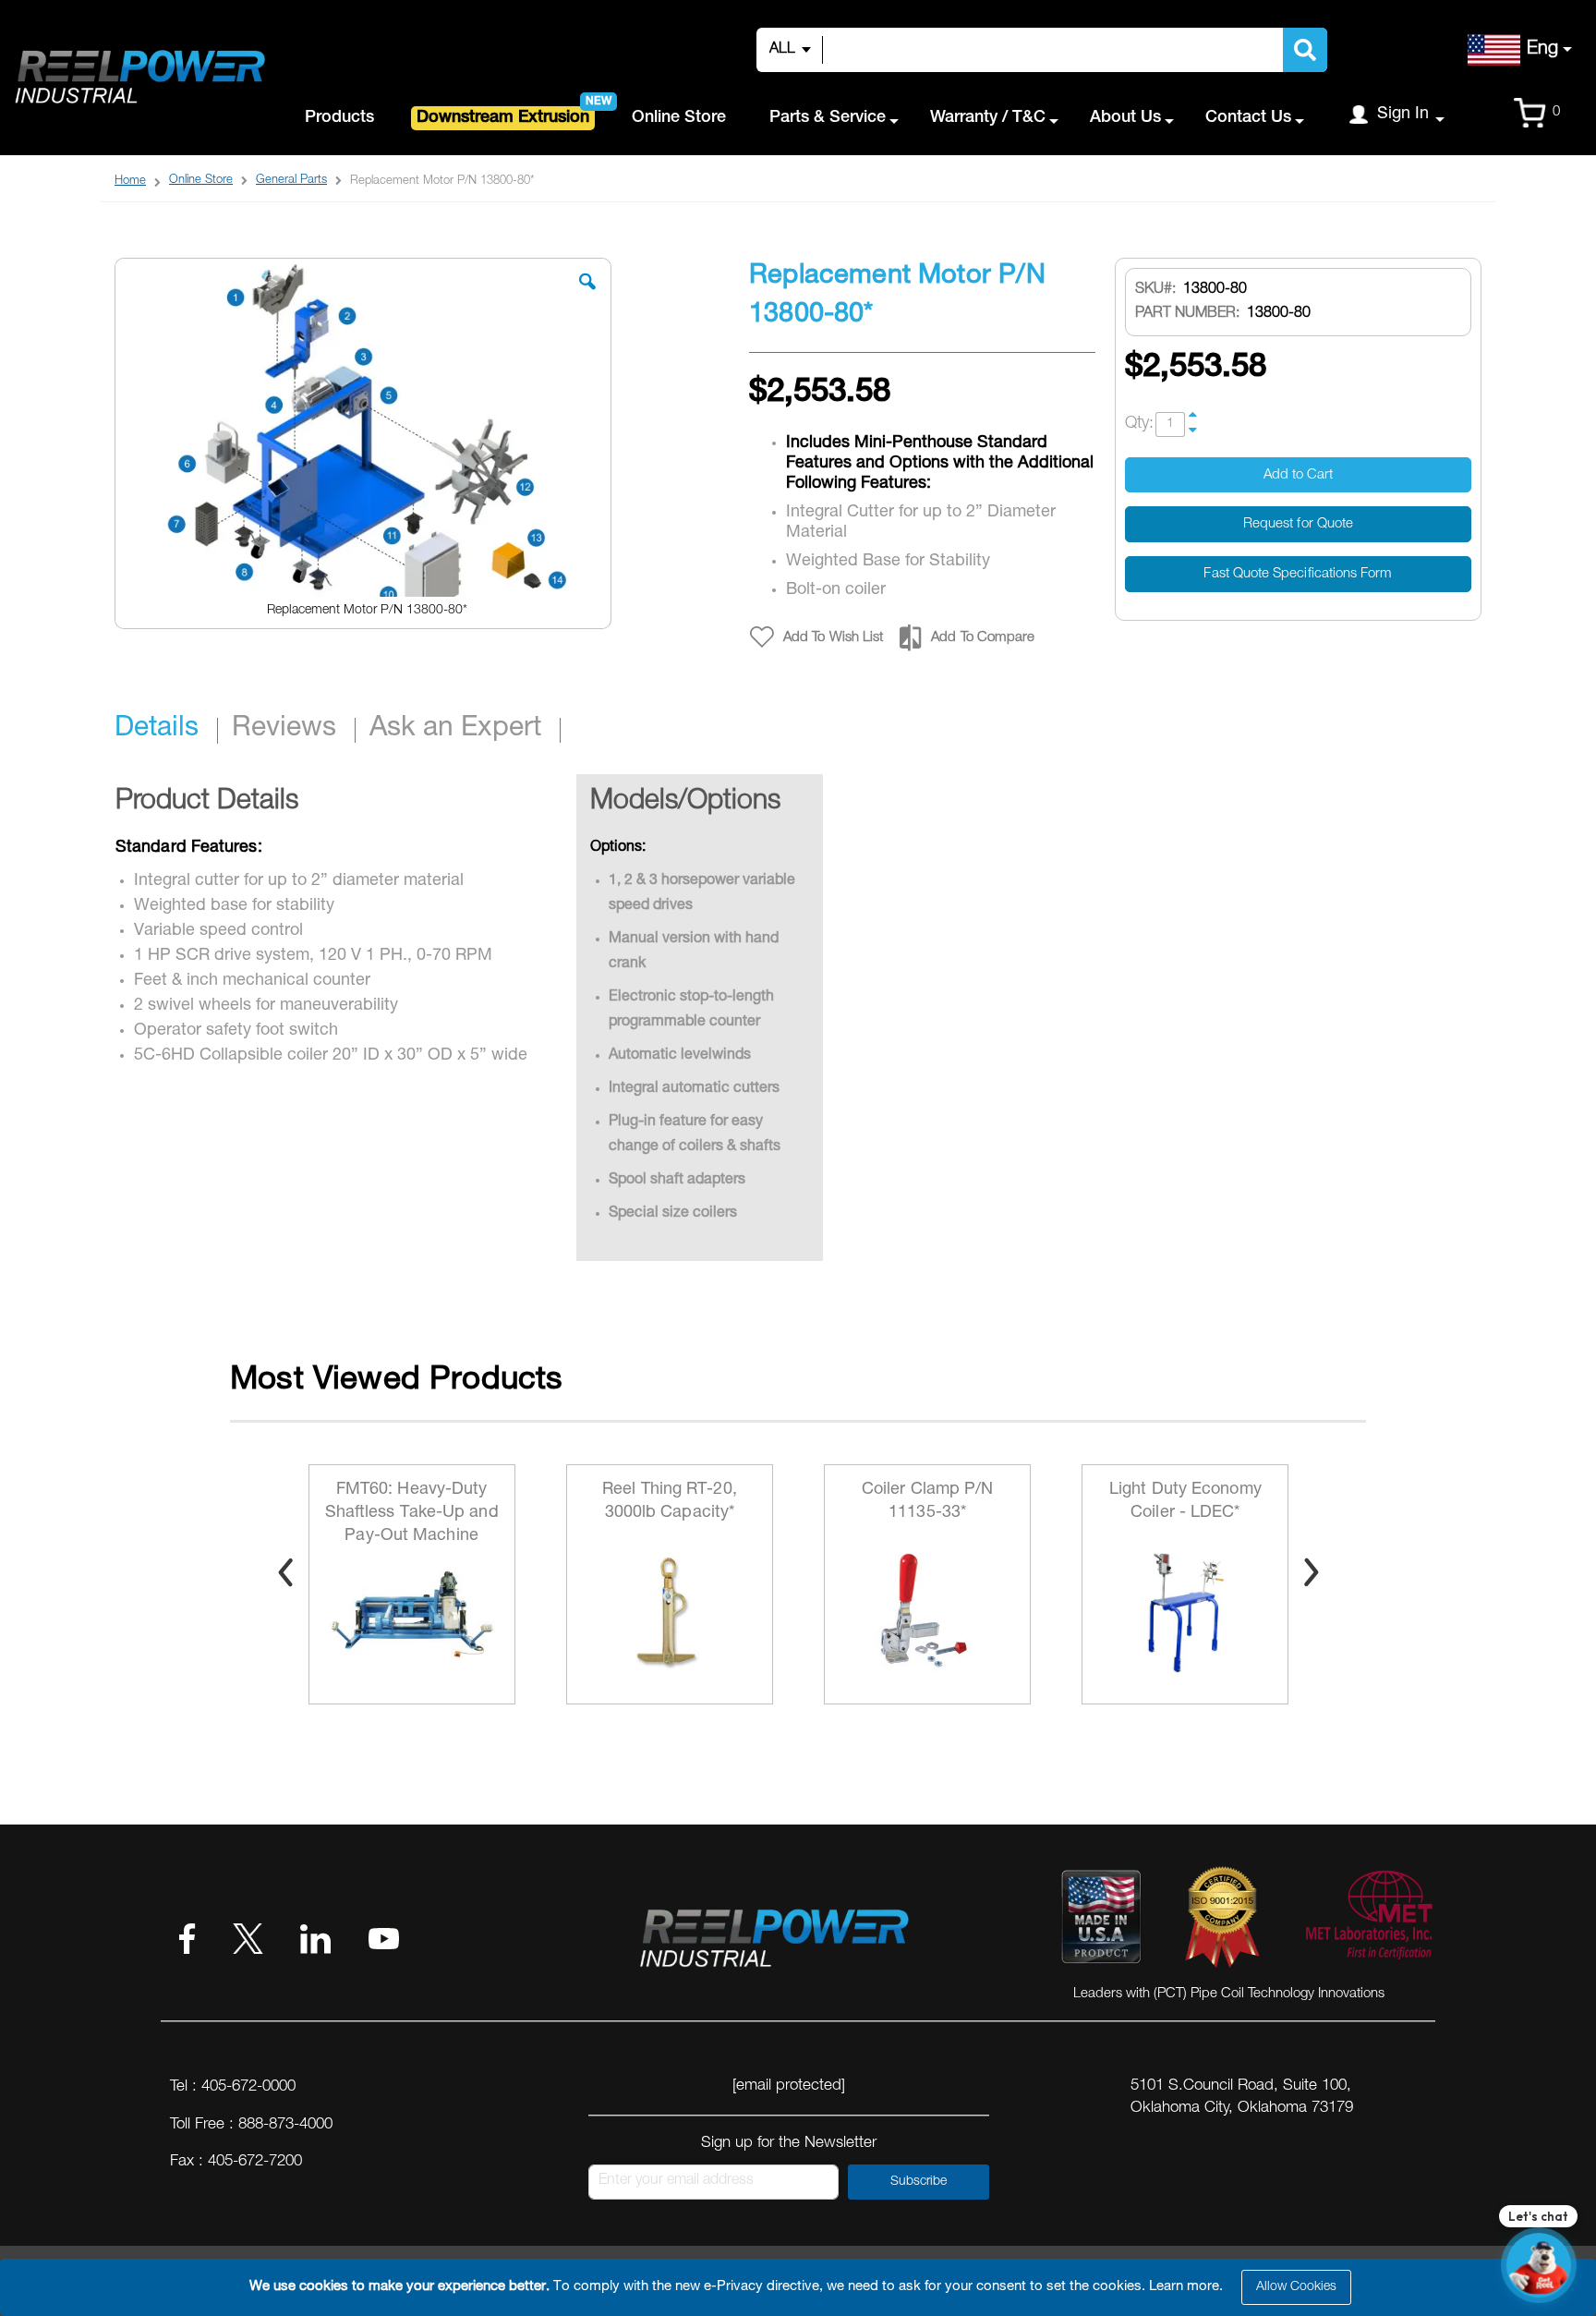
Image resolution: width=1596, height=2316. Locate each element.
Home (130, 182)
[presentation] (285, 1572)
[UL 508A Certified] (1368, 1921)
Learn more (1184, 2287)
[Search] (1305, 50)
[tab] (166, 731)
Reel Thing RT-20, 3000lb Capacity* (412, 1502)
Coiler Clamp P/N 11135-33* (670, 1502)
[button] (587, 296)
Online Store (201, 181)
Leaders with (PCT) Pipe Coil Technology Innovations (1229, 1994)
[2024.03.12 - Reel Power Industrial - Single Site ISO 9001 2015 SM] (1222, 1921)
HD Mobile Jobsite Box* (1186, 1502)
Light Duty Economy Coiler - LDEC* (928, 1502)
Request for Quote (1298, 524)
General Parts (291, 181)
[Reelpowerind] (139, 78)
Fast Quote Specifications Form (1298, 574)
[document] (801, 2287)
